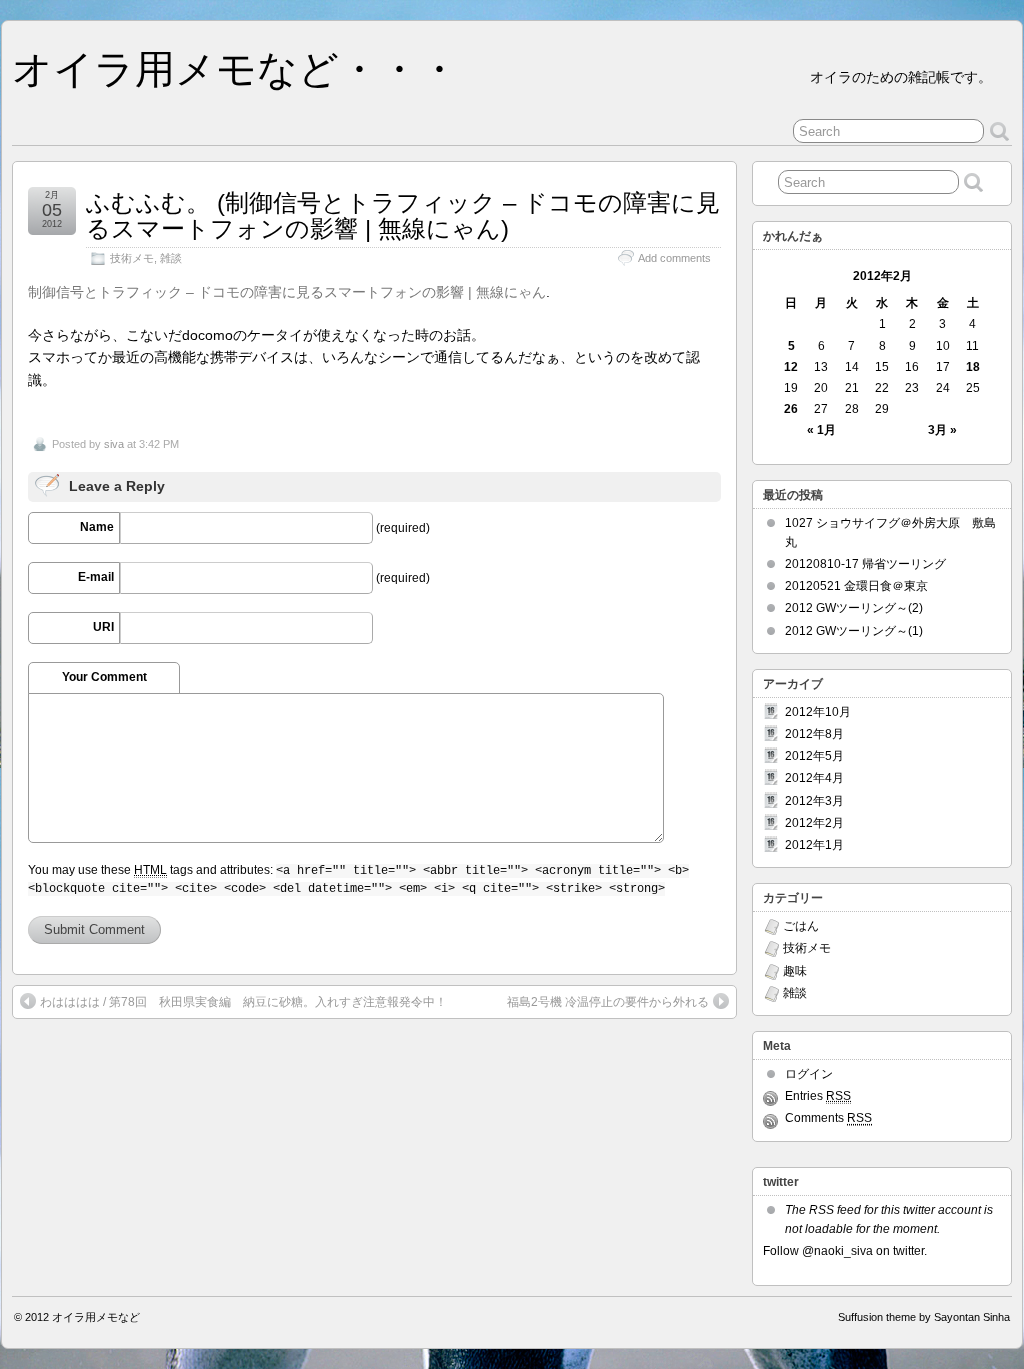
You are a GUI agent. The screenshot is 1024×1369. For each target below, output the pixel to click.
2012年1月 (814, 845)
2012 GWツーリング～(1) (854, 631)
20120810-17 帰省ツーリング (865, 564)
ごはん (801, 926)
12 (791, 367)
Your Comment (104, 677)
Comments (828, 1118)
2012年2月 (814, 823)
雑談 (171, 258)
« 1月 (821, 430)
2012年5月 (814, 756)
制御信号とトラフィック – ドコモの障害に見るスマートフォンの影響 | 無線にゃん (287, 292)
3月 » (942, 430)
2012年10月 (818, 712)
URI (103, 627)
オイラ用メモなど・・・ (235, 69)
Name (97, 527)
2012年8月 (814, 734)
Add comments (674, 258)
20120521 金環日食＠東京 (856, 586)
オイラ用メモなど (96, 1317)
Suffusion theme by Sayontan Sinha (924, 1317)
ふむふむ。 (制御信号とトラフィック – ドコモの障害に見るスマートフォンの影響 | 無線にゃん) (403, 215)
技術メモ (132, 258)
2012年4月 (814, 778)
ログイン (809, 1074)
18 (973, 367)
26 (791, 409)
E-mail (96, 577)
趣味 (795, 971)
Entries (818, 1096)
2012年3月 (814, 801)
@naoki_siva (837, 1251)
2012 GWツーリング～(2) (854, 608)
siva (114, 444)
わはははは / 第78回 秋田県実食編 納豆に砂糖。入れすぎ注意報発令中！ (243, 1002)
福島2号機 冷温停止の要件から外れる (608, 1002)
